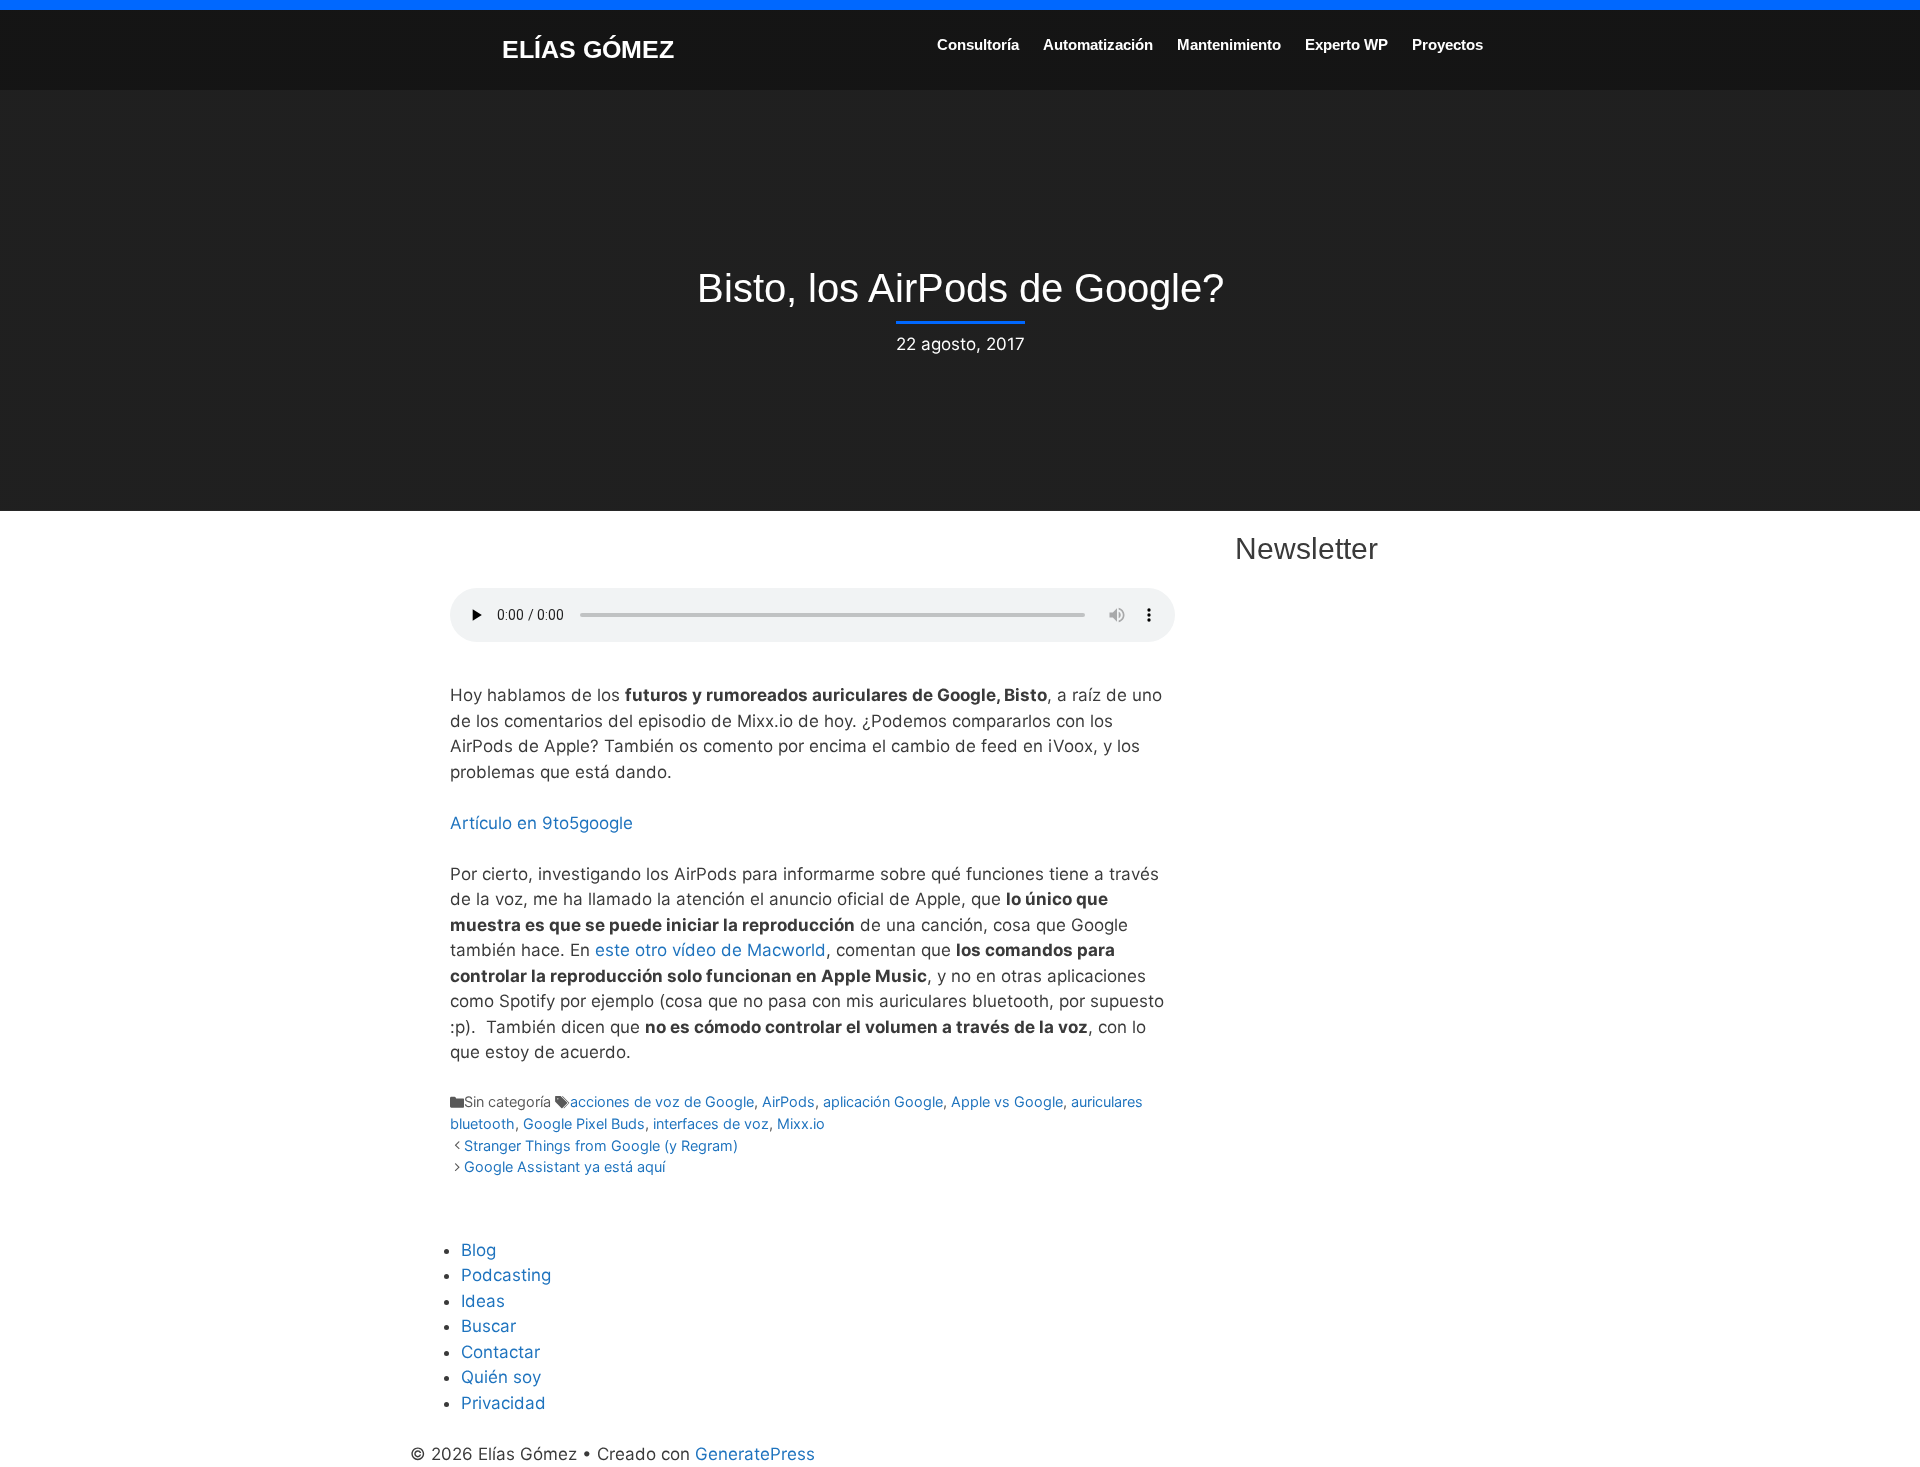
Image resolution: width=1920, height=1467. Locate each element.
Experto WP (1346, 44)
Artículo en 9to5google (541, 823)
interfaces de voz (711, 1123)
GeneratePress (755, 1454)
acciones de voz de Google (662, 1101)
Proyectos (1447, 44)
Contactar (500, 1352)
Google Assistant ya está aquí (564, 1166)
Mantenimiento (1229, 44)
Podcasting (506, 1275)
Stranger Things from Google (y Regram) (601, 1145)
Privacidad (503, 1403)
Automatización (1098, 44)
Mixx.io (801, 1123)
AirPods (788, 1101)
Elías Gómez (588, 49)
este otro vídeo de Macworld (710, 950)
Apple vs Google (1007, 1101)
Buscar (488, 1326)
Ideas (483, 1301)
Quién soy (501, 1377)
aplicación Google (883, 1101)
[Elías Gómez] (455, 48)
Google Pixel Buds (584, 1123)
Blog (478, 1250)
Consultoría (978, 44)
